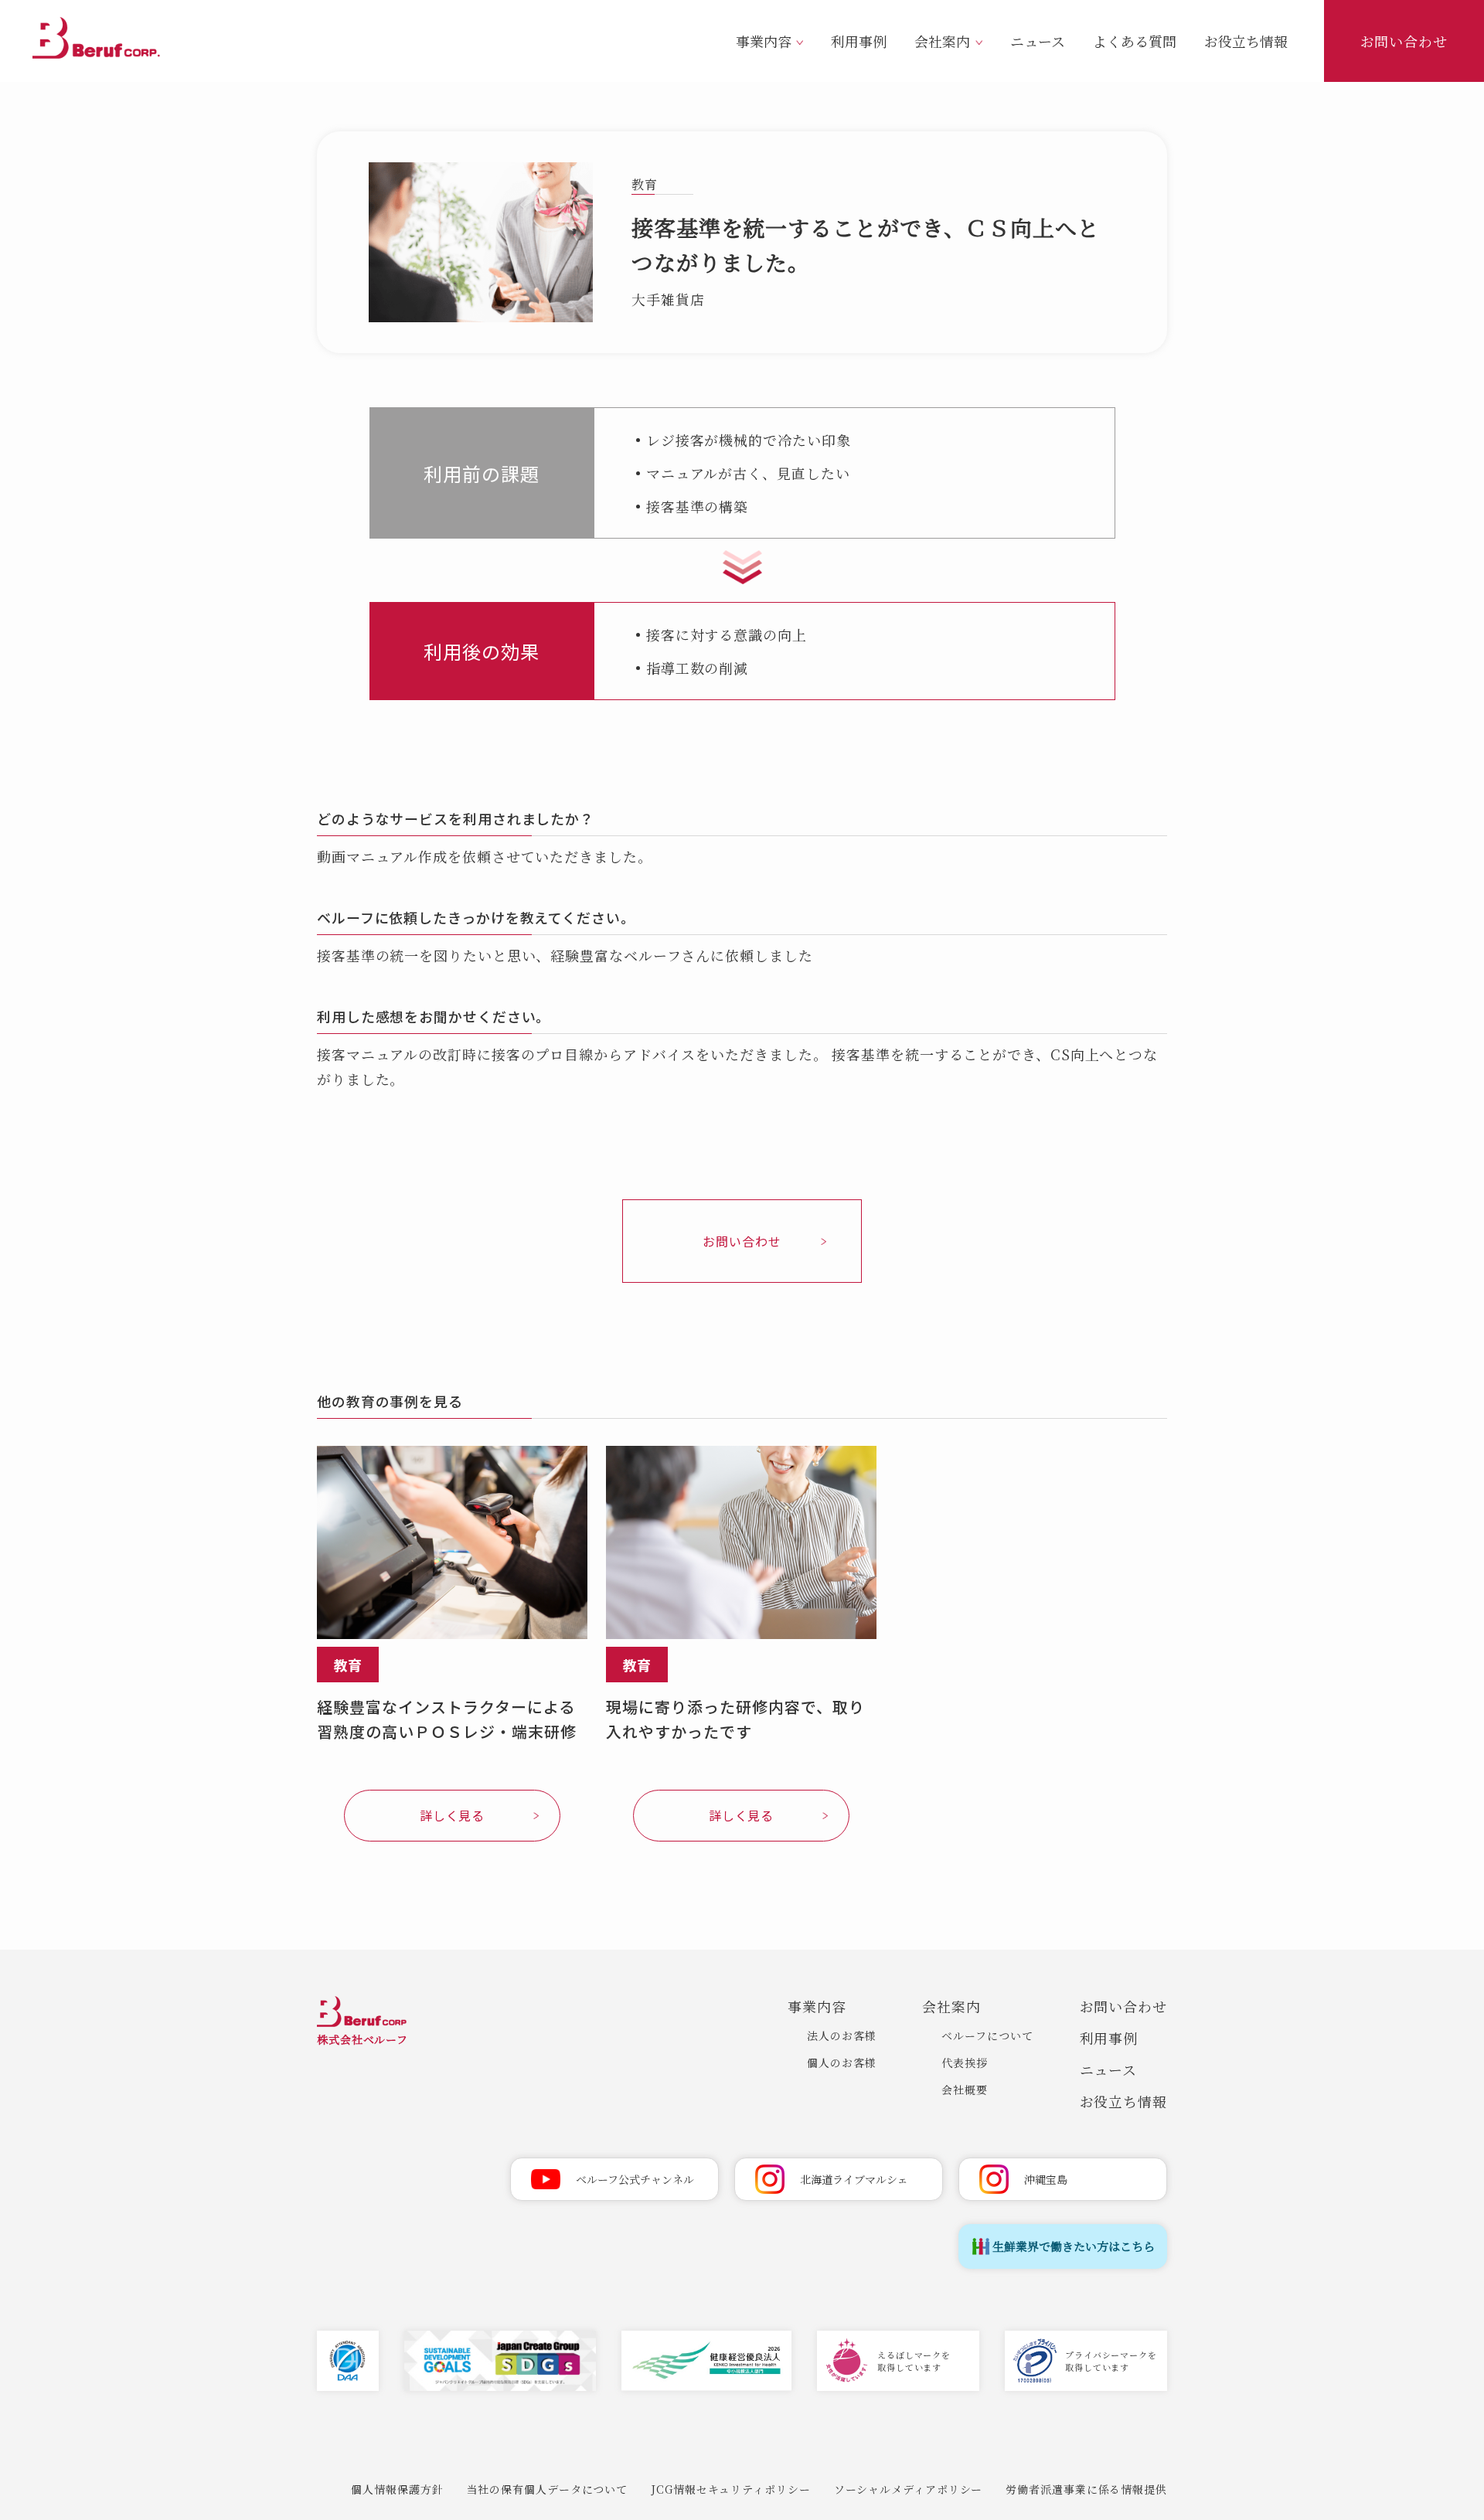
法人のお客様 (841, 2035)
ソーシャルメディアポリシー (909, 2489)
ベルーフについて (987, 2035)
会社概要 (965, 2090)
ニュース (1038, 41)
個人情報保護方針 (397, 2489)
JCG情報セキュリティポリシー (731, 2489)
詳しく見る (453, 1815)
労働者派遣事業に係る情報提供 (1086, 2489)
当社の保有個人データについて (548, 2489)
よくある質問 (1135, 41)
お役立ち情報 (1246, 41)
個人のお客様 (841, 2063)
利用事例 (859, 41)
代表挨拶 (965, 2063)
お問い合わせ (1404, 41)
